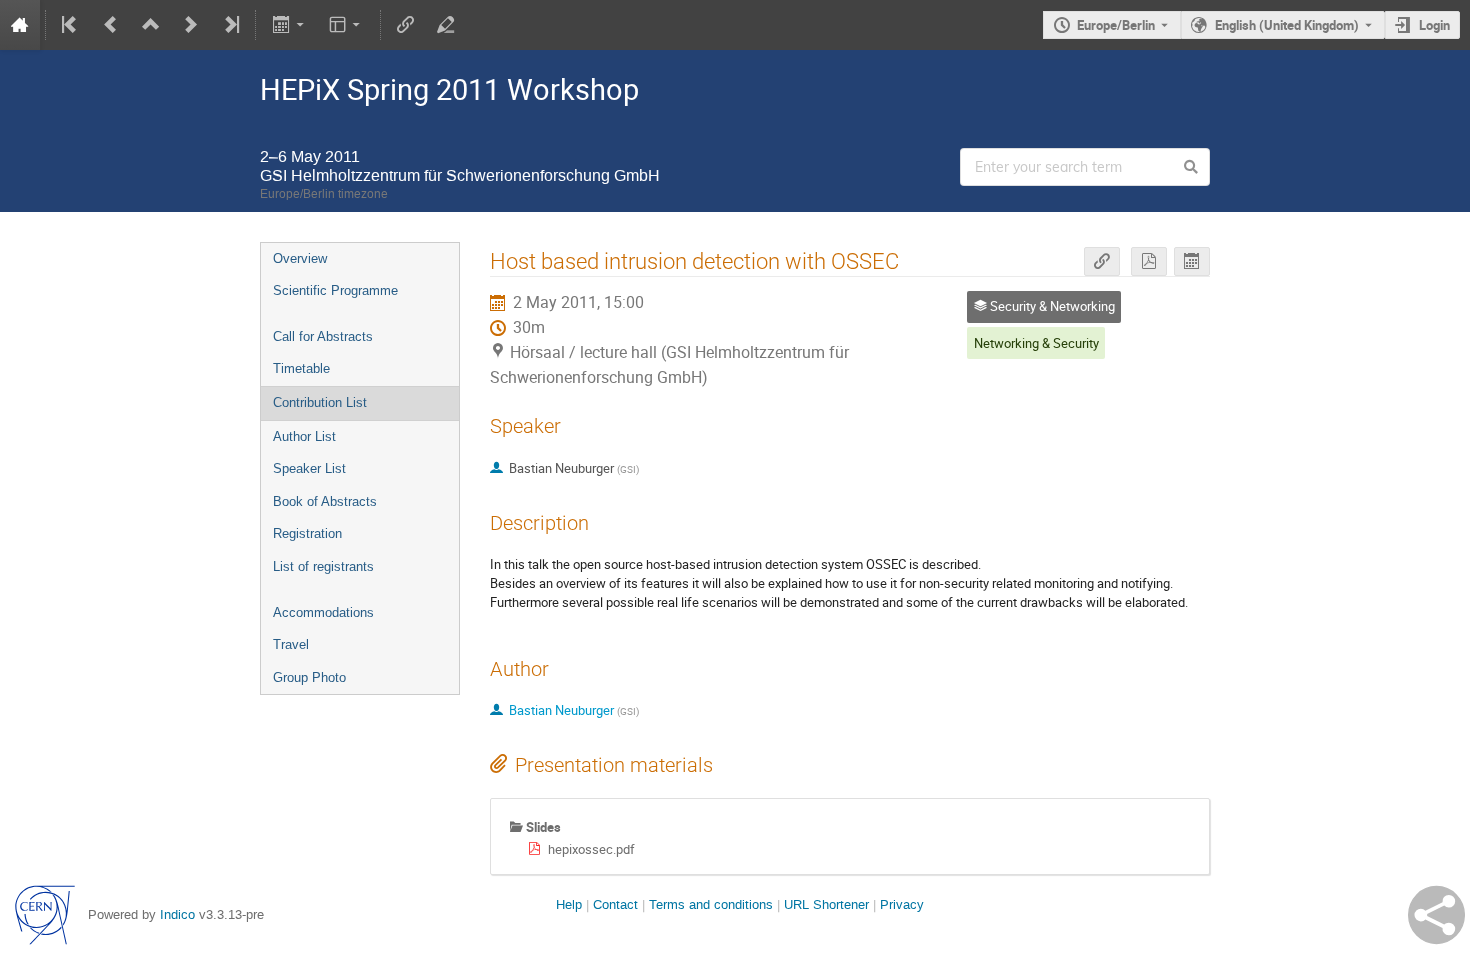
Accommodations (323, 612)
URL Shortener (826, 904)
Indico (177, 914)
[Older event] (111, 25)
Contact (615, 904)
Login (1434, 25)
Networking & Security (1036, 343)
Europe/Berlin (1116, 25)
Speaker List (309, 468)
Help (569, 904)
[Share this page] (1436, 915)
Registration (307, 533)
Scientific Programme (335, 290)
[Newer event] (191, 25)
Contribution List (320, 402)
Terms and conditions (711, 904)
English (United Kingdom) (1287, 25)
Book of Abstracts (325, 501)
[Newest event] (230, 25)
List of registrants (323, 566)
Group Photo (309, 677)
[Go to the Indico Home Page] (20, 25)
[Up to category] (151, 25)
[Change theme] (346, 25)
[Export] (289, 25)
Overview (300, 258)
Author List (304, 436)
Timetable (301, 368)
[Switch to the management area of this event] (446, 25)
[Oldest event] (71, 25)
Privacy (902, 904)
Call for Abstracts (323, 336)
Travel (291, 644)
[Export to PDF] (1149, 261)
